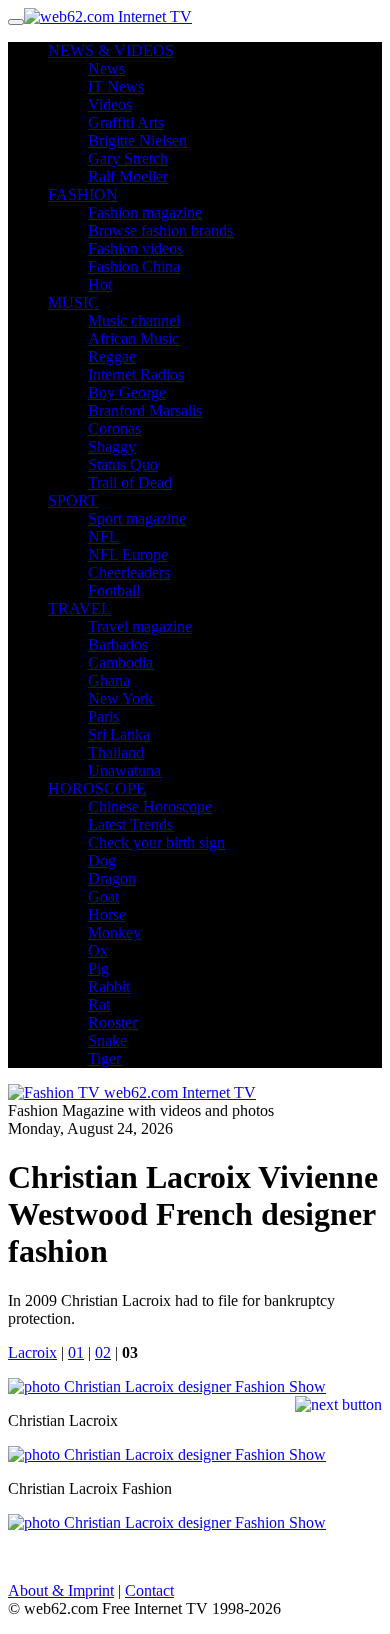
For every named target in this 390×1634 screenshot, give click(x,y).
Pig (98, 968)
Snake (107, 1040)
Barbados (118, 644)
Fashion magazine (145, 212)
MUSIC (73, 302)
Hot (100, 284)
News (106, 68)
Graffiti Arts (126, 122)
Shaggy (112, 446)
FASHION (83, 194)
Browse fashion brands (160, 230)
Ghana (109, 680)
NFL (103, 536)
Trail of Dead (130, 482)
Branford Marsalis (145, 410)
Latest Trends (130, 824)
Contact (149, 1590)
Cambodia (120, 662)
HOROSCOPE (97, 788)
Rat (99, 1004)
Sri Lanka (119, 734)
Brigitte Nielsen (137, 140)
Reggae (112, 356)
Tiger (104, 1058)
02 (103, 1352)
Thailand (116, 752)
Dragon (112, 878)
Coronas (114, 428)
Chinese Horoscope (150, 806)
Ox (98, 950)
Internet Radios (136, 374)
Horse (107, 914)
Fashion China (134, 266)
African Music (133, 338)
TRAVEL (79, 608)
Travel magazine (140, 626)
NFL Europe (128, 554)
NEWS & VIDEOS (111, 50)
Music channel (134, 320)
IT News (116, 86)
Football (114, 590)
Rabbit (109, 986)
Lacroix (32, 1352)
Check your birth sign (156, 842)
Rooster (112, 1022)
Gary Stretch (128, 158)
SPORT (73, 500)
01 (76, 1352)
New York (120, 698)
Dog (102, 860)
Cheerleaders (129, 572)
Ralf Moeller (128, 176)
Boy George (127, 392)
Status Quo (123, 464)
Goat (103, 896)
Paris (103, 716)
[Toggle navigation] (16, 22)
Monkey (114, 932)
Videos (110, 104)
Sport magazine (137, 518)
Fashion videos (135, 248)
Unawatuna (124, 770)
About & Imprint (61, 1590)
